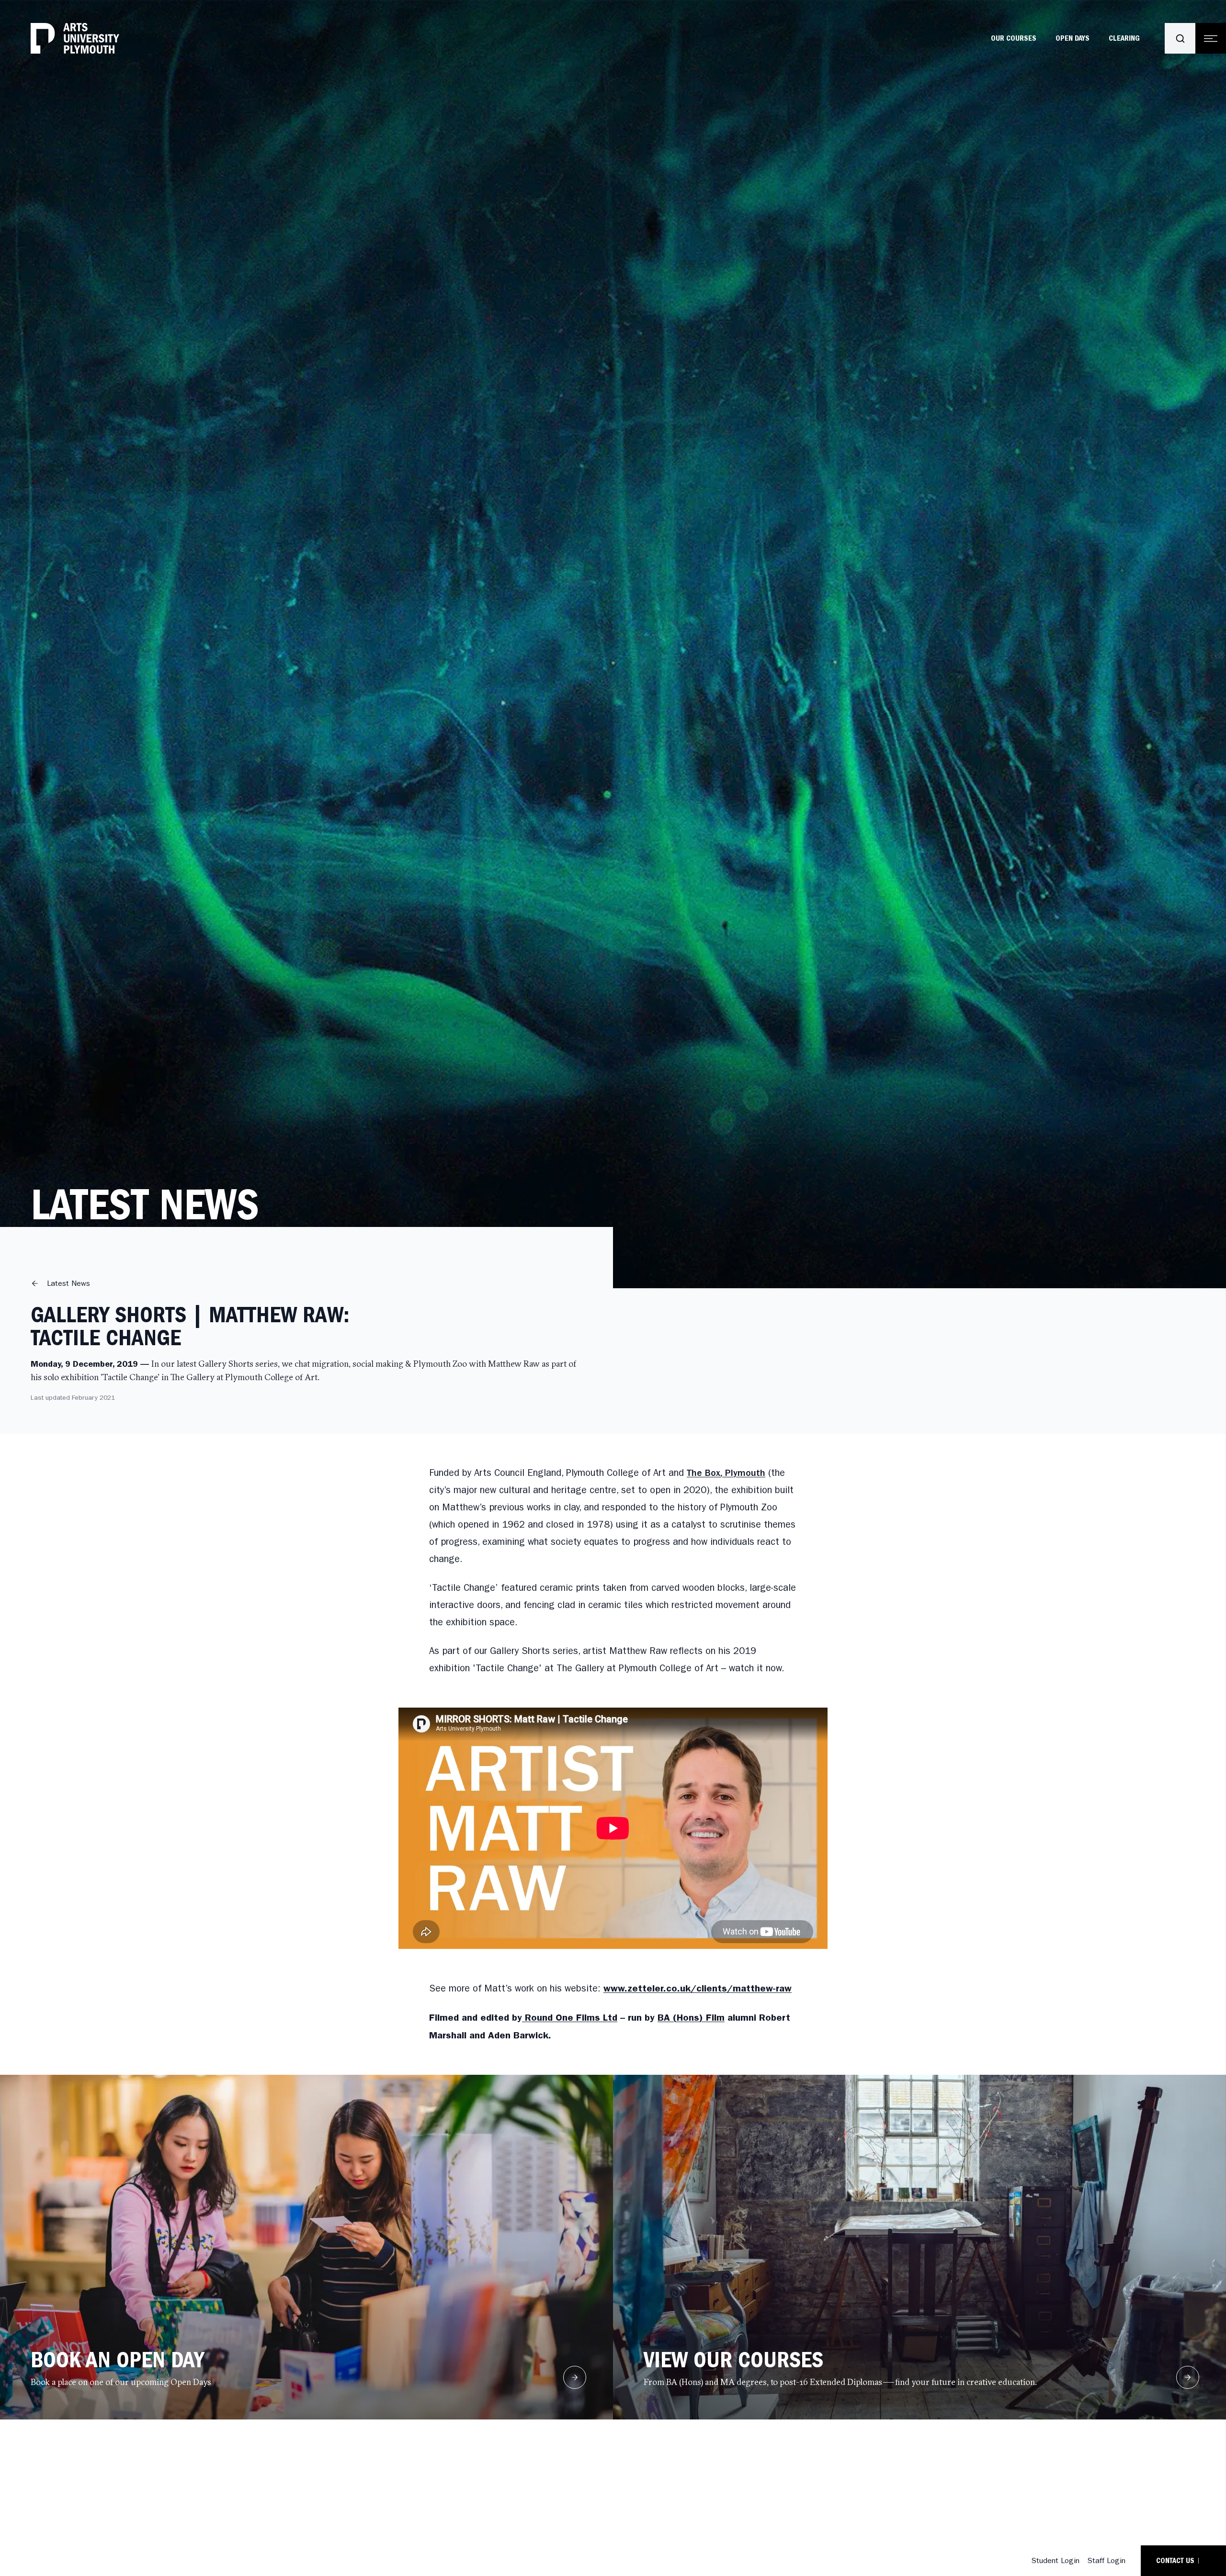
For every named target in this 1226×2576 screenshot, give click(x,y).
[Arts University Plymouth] (75, 38)
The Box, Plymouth (726, 1473)
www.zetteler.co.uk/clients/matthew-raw (698, 1988)
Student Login (1055, 2560)
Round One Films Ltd (570, 2017)
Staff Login (1106, 2560)
